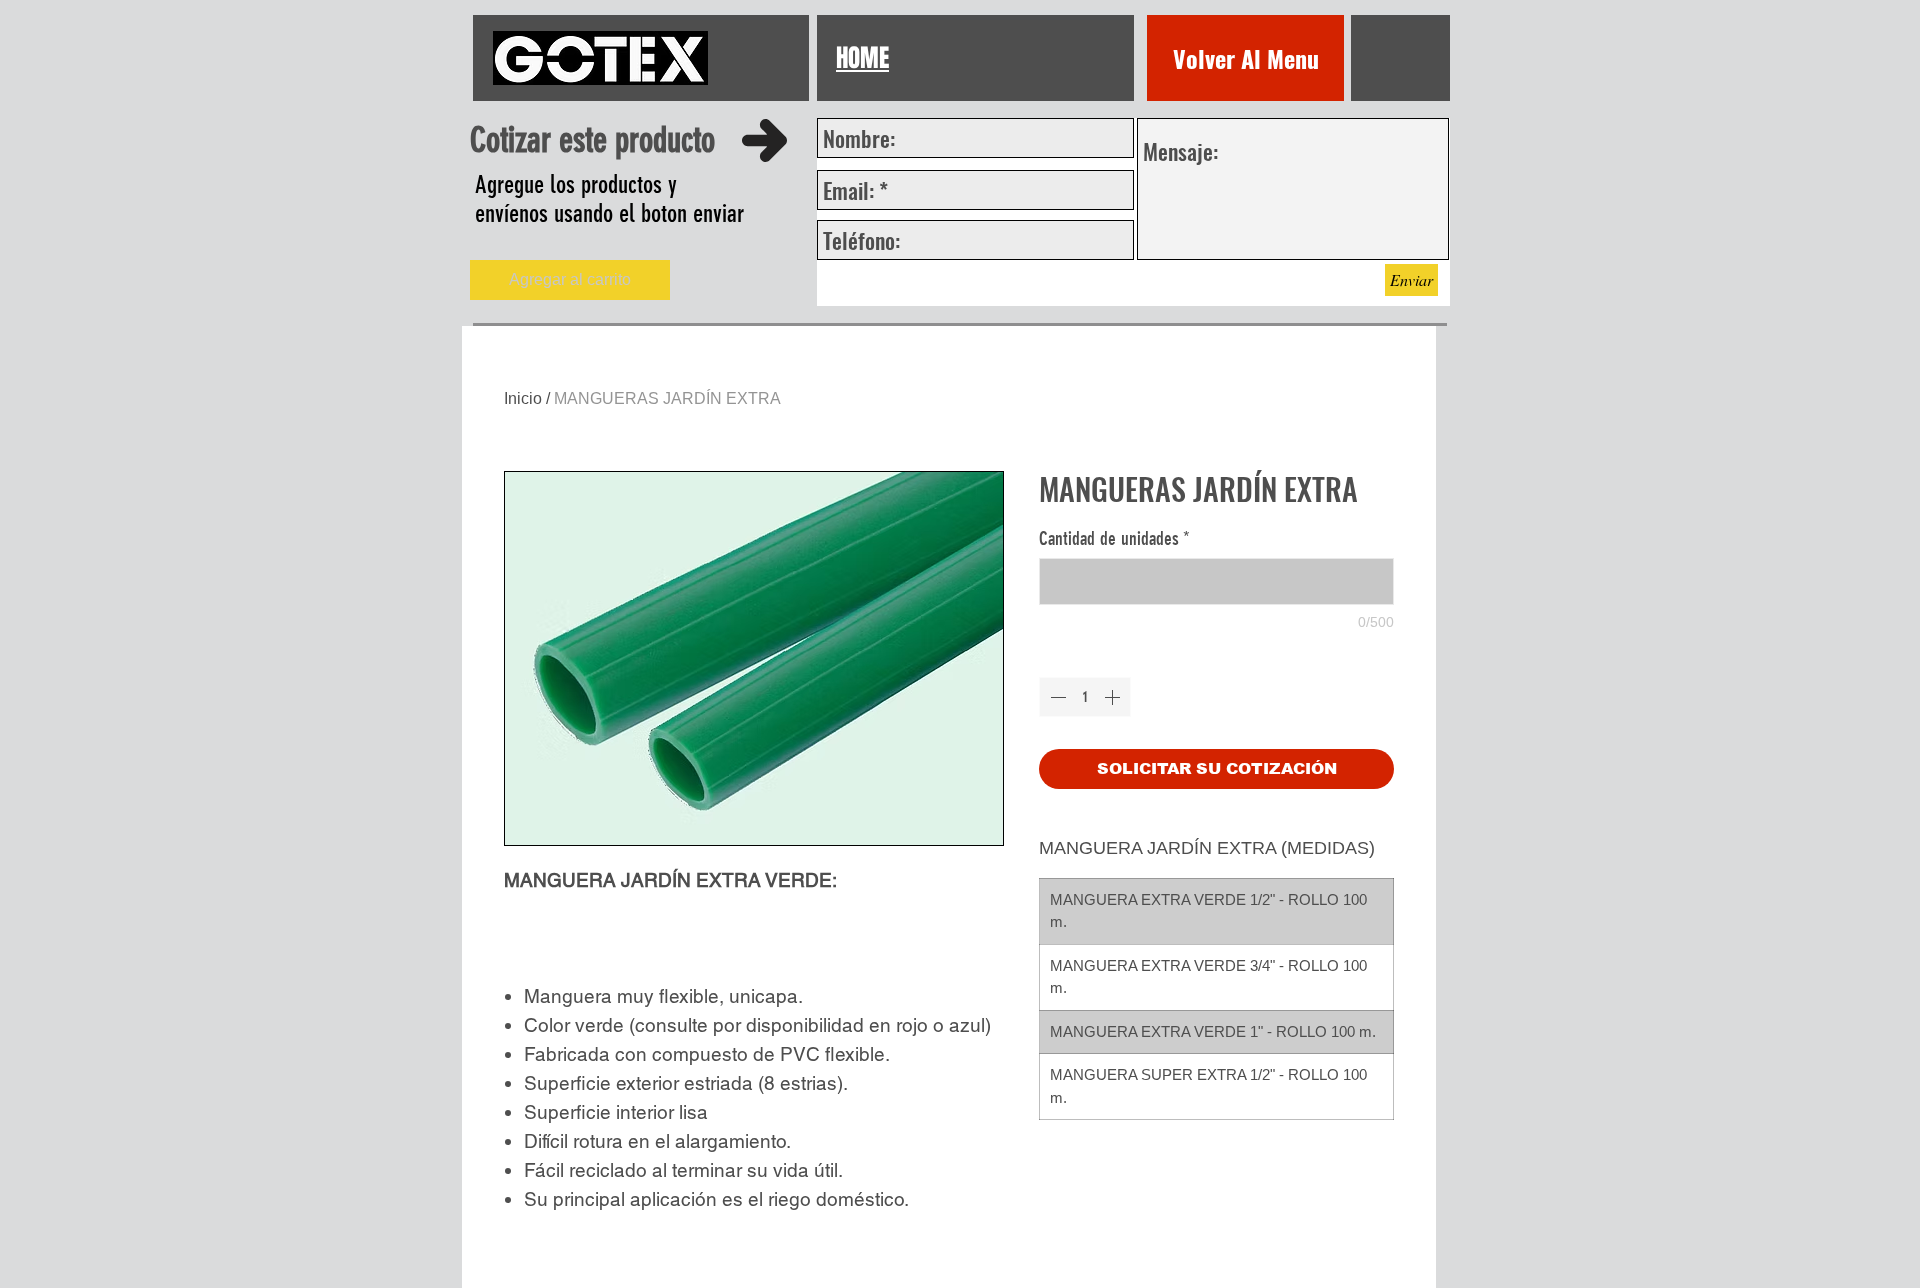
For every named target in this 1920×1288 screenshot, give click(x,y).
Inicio (523, 398)
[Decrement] (1056, 697)
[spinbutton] (1085, 697)
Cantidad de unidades (1114, 538)
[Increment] (1114, 697)
